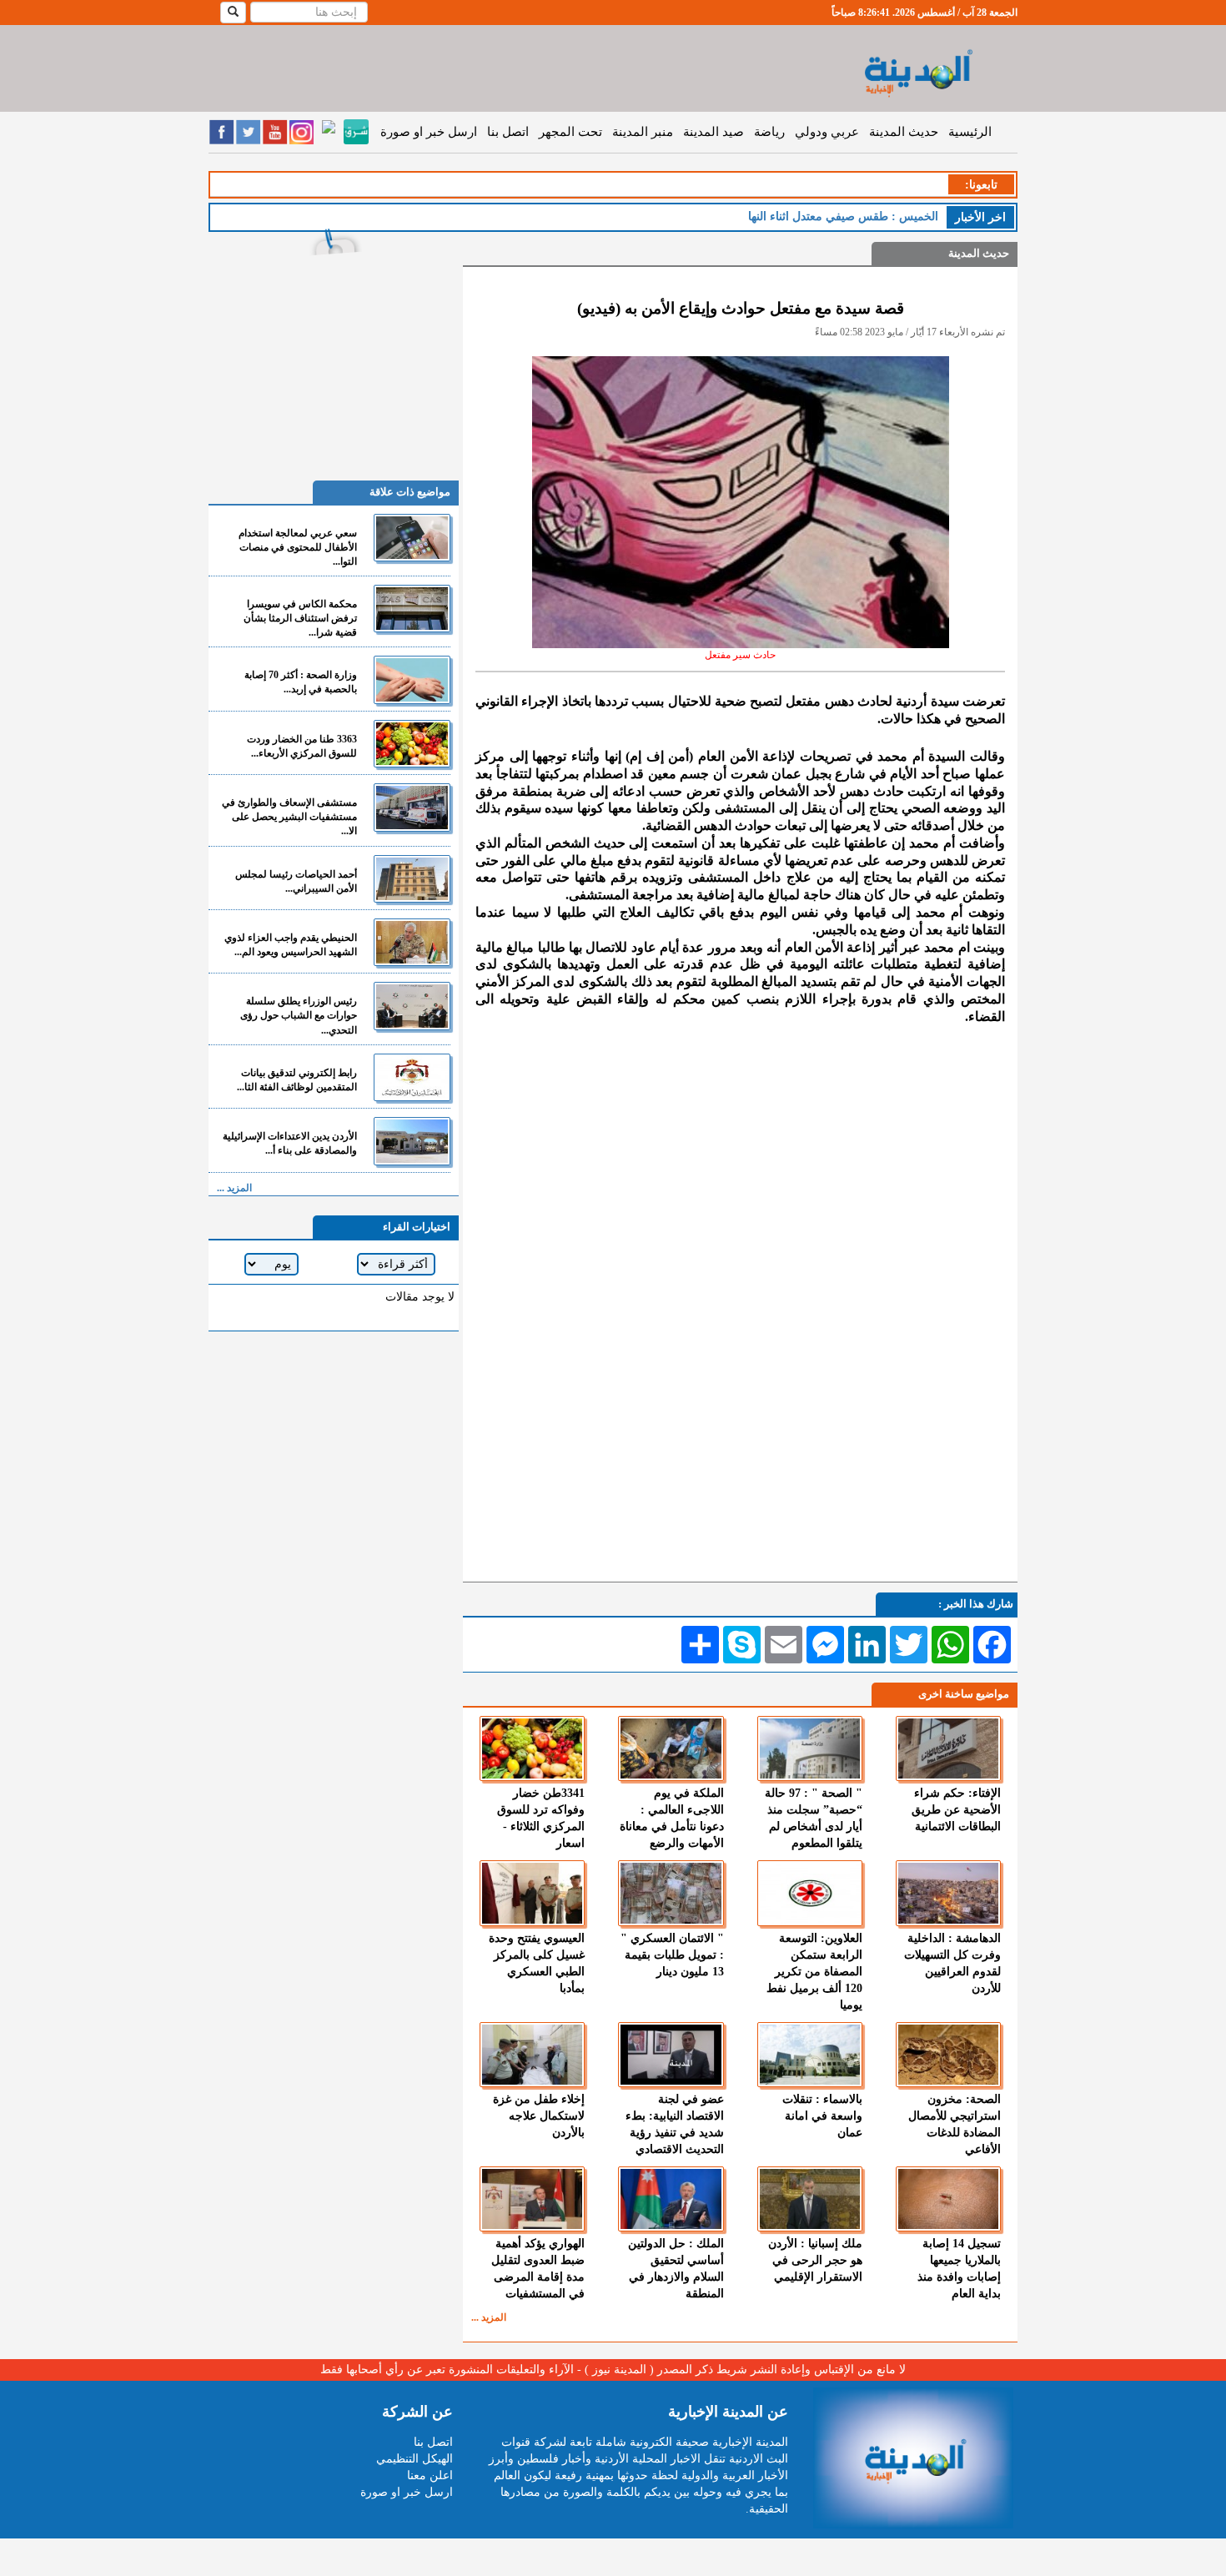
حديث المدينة (904, 132)
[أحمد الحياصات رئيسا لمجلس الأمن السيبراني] (412, 879)
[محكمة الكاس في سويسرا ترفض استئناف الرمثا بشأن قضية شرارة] (412, 609)
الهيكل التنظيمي (415, 2459)
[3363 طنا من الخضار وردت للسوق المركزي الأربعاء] (412, 744)
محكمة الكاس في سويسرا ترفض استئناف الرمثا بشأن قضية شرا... (300, 618)
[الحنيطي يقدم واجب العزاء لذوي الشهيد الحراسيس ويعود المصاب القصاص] (412, 942)
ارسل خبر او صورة (429, 132)
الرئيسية (970, 132)
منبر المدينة (643, 132)
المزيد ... (489, 2317)
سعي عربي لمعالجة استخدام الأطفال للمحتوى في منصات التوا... (298, 547)
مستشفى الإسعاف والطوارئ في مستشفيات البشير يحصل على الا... (289, 817)
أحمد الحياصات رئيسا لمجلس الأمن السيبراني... (296, 881)
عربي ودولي (827, 132)
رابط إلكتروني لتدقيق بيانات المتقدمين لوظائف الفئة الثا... (297, 1080)
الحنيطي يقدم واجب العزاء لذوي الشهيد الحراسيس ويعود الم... (291, 945)
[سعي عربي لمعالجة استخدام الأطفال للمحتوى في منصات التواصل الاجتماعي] (412, 538)
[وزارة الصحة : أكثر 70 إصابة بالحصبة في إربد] (412, 679)
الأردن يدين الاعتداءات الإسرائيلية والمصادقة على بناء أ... (290, 1143)
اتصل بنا (508, 132)
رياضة (769, 132)
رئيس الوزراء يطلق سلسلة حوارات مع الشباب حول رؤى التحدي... (299, 1015)
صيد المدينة (713, 132)
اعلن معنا (430, 2475)
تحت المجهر (570, 132)
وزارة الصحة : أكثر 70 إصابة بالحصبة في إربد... (301, 682)
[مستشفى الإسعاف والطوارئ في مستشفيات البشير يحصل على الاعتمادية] (412, 807)
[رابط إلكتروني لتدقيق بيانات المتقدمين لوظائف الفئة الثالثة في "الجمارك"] (412, 1077)
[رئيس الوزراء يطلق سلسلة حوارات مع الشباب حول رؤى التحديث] (412, 1006)
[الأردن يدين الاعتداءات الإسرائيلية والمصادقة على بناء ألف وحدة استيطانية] (412, 1141)
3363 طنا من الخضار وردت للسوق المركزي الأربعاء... (302, 746)
